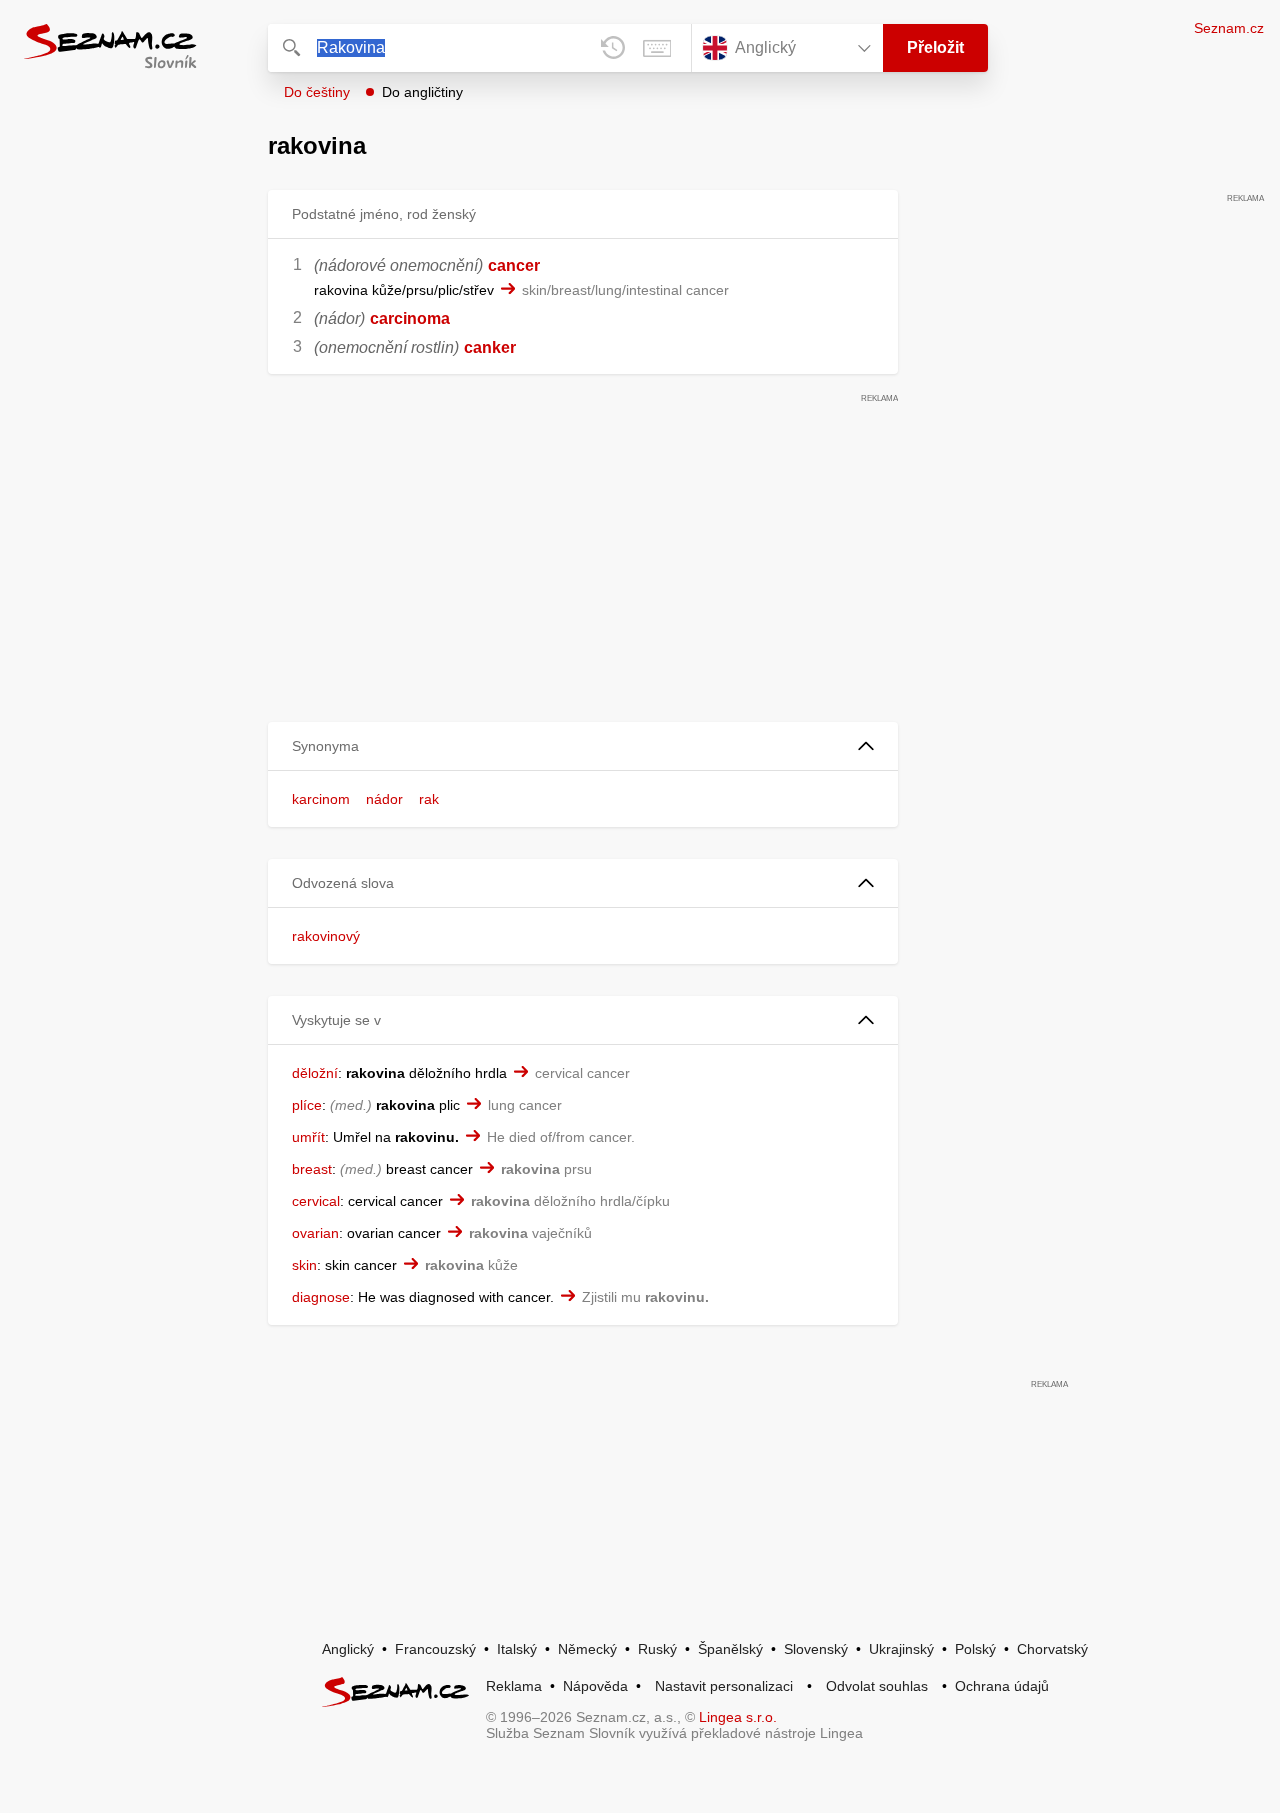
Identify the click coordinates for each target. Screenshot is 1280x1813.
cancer (514, 265)
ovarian (315, 1233)
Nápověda (595, 1686)
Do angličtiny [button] (422, 92)
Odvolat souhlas (877, 1686)
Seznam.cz (1229, 28)
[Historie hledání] (613, 48)
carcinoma (410, 318)
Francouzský (435, 1649)
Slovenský (816, 1649)
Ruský (657, 1649)
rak (429, 799)
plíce (307, 1105)
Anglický (348, 1649)
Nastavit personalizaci (724, 1686)
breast (312, 1169)
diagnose (321, 1297)
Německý (587, 1649)
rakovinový (326, 936)
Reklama (514, 1686)
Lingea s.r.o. (738, 1717)
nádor (384, 799)
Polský (975, 1649)
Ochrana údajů (1002, 1686)
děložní (315, 1073)
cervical (316, 1201)
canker (490, 347)
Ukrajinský (901, 1649)
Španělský (730, 1649)
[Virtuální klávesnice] (657, 48)
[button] (583, 746)
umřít (308, 1137)
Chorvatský (1052, 1649)
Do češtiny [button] (317, 92)
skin (304, 1265)
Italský (517, 1649)
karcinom (321, 799)
